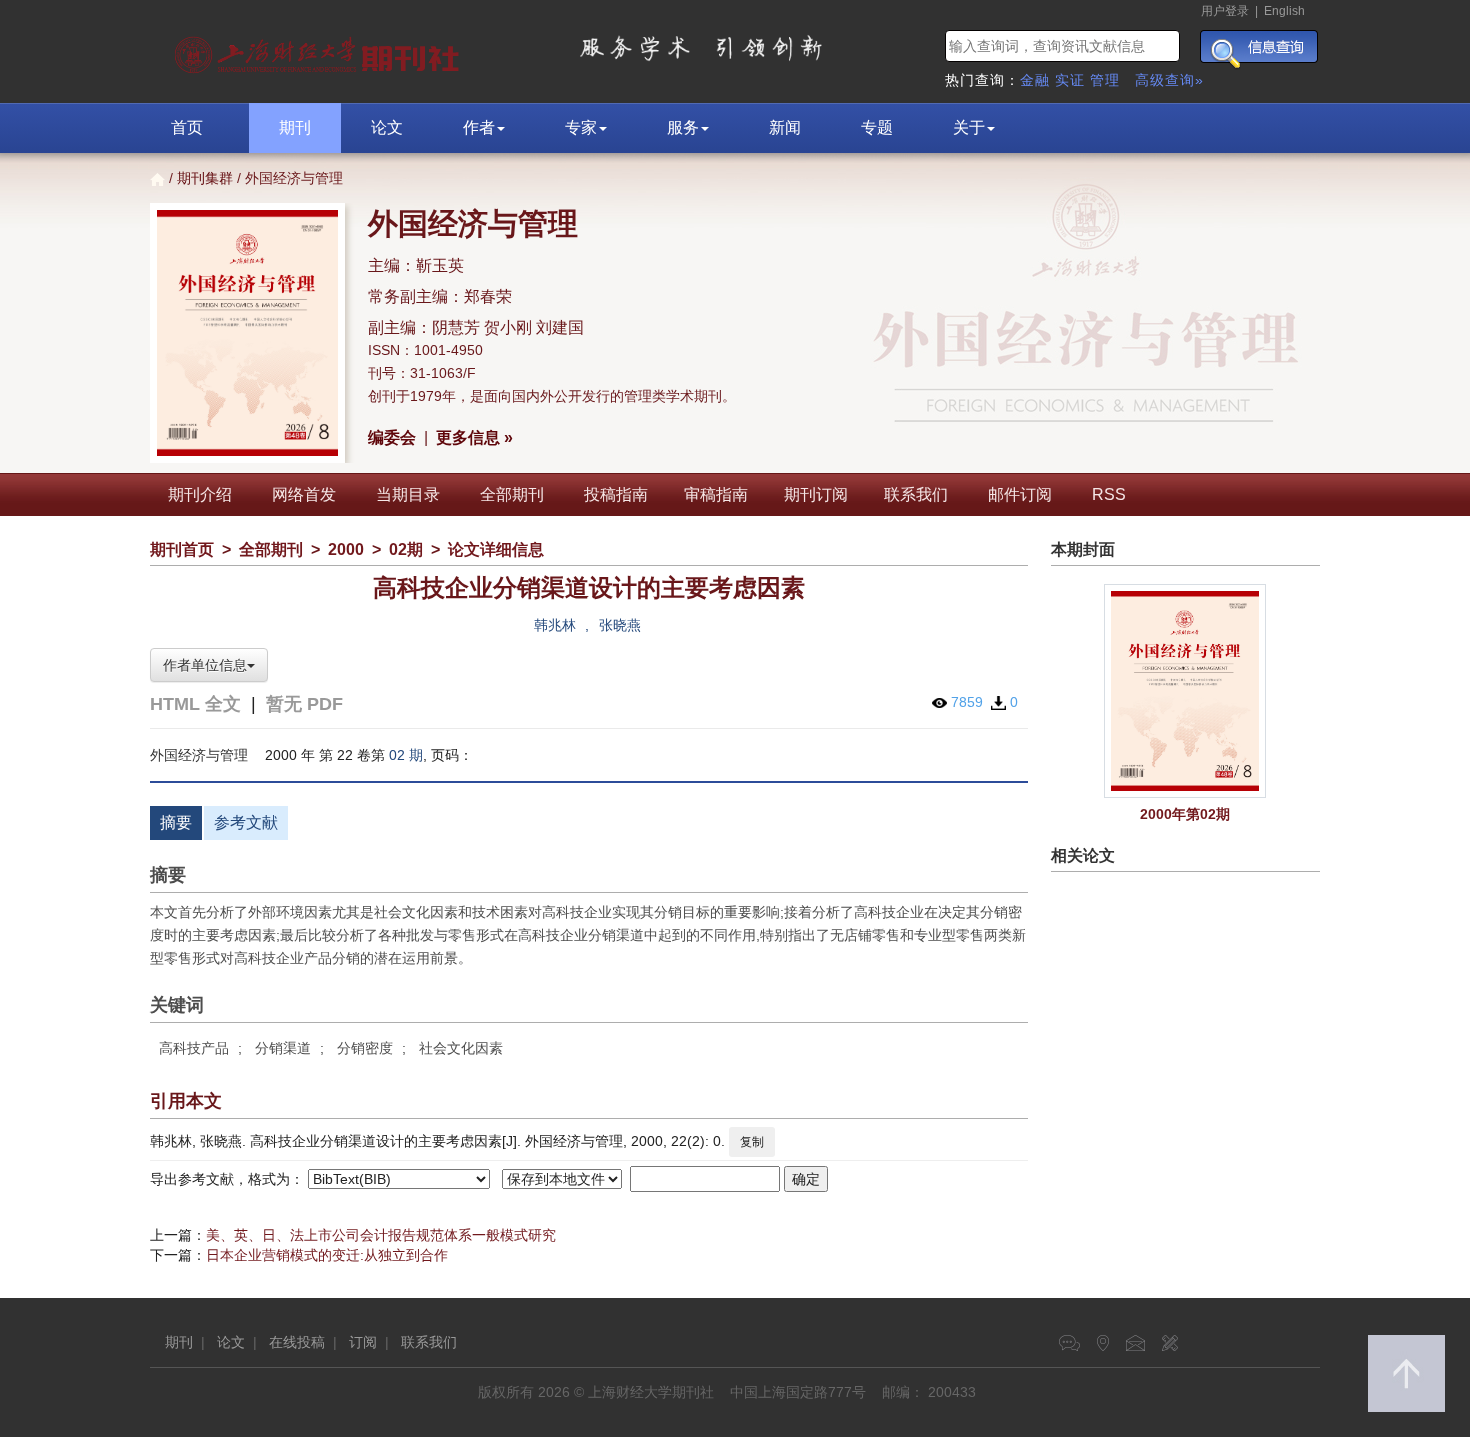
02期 (406, 549)
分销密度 (365, 1048)
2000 (346, 549)
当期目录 (408, 494)
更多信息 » (474, 437)
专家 (581, 127)
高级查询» (1169, 80)
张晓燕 (620, 625)
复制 (752, 1142)
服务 (683, 127)
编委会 (392, 437)
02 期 (406, 755)
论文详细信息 (496, 549)
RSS (1109, 494)
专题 (877, 127)
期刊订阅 (816, 494)
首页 (187, 127)
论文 (387, 127)
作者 (479, 127)
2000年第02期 (1185, 814)
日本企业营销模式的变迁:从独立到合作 (327, 1255)
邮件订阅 (1020, 494)
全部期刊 (512, 494)
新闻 (785, 127)
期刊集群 (205, 178)
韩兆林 (555, 625)
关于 (969, 127)
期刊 (295, 127)
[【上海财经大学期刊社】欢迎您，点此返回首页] (319, 50)
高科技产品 (194, 1048)
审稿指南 (716, 494)
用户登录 (1225, 11)
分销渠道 (283, 1048)
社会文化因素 (461, 1048)
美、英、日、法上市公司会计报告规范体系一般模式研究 (381, 1235)
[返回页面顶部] (1406, 1373)
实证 (1070, 80)
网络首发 (304, 494)
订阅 (363, 1342)
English (1284, 11)
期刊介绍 (200, 494)
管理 (1105, 80)
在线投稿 (297, 1342)
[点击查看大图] (1186, 691)
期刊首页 (182, 549)
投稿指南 (616, 494)
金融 (1035, 80)
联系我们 (916, 494)
